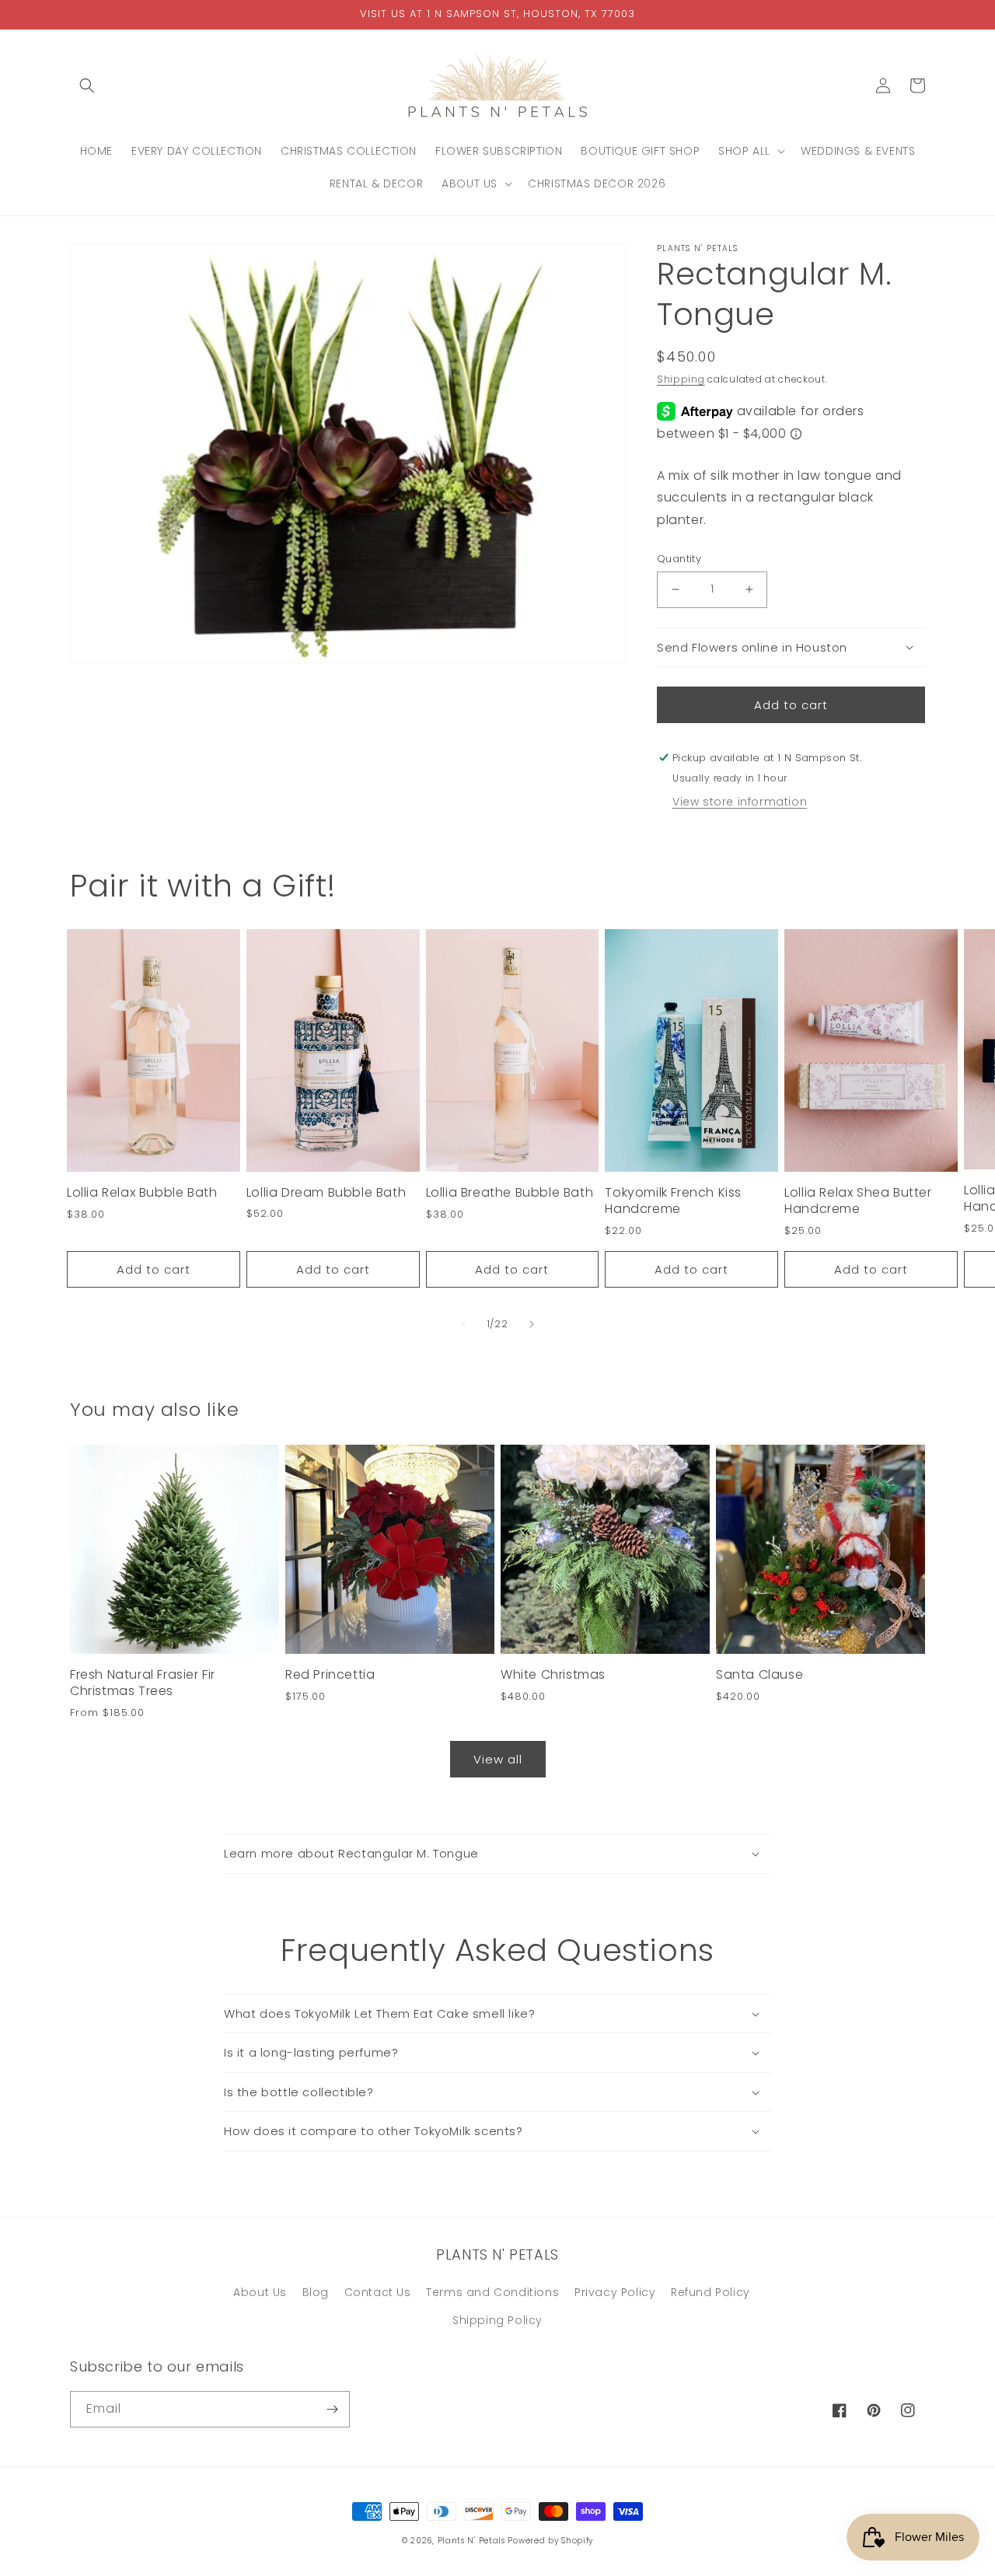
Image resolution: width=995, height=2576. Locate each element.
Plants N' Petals (471, 2541)
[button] (87, 86)
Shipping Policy (497, 2320)
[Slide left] (463, 1324)
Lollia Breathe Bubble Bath (510, 1193)
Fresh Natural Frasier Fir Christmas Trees (143, 1683)
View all (498, 1759)
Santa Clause (759, 1675)
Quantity (679, 559)
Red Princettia (330, 1675)
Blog (316, 2292)
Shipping (681, 379)
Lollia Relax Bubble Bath (142, 1193)
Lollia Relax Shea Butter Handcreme (858, 1201)
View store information (740, 802)
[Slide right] (532, 1324)
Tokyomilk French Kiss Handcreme (673, 1201)
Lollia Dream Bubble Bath (326, 1193)
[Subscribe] (332, 2409)
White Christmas (553, 1675)
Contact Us (378, 2292)
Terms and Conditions (492, 2292)
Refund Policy (710, 2292)
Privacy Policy (615, 2292)
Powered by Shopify (550, 2541)
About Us (260, 2292)
